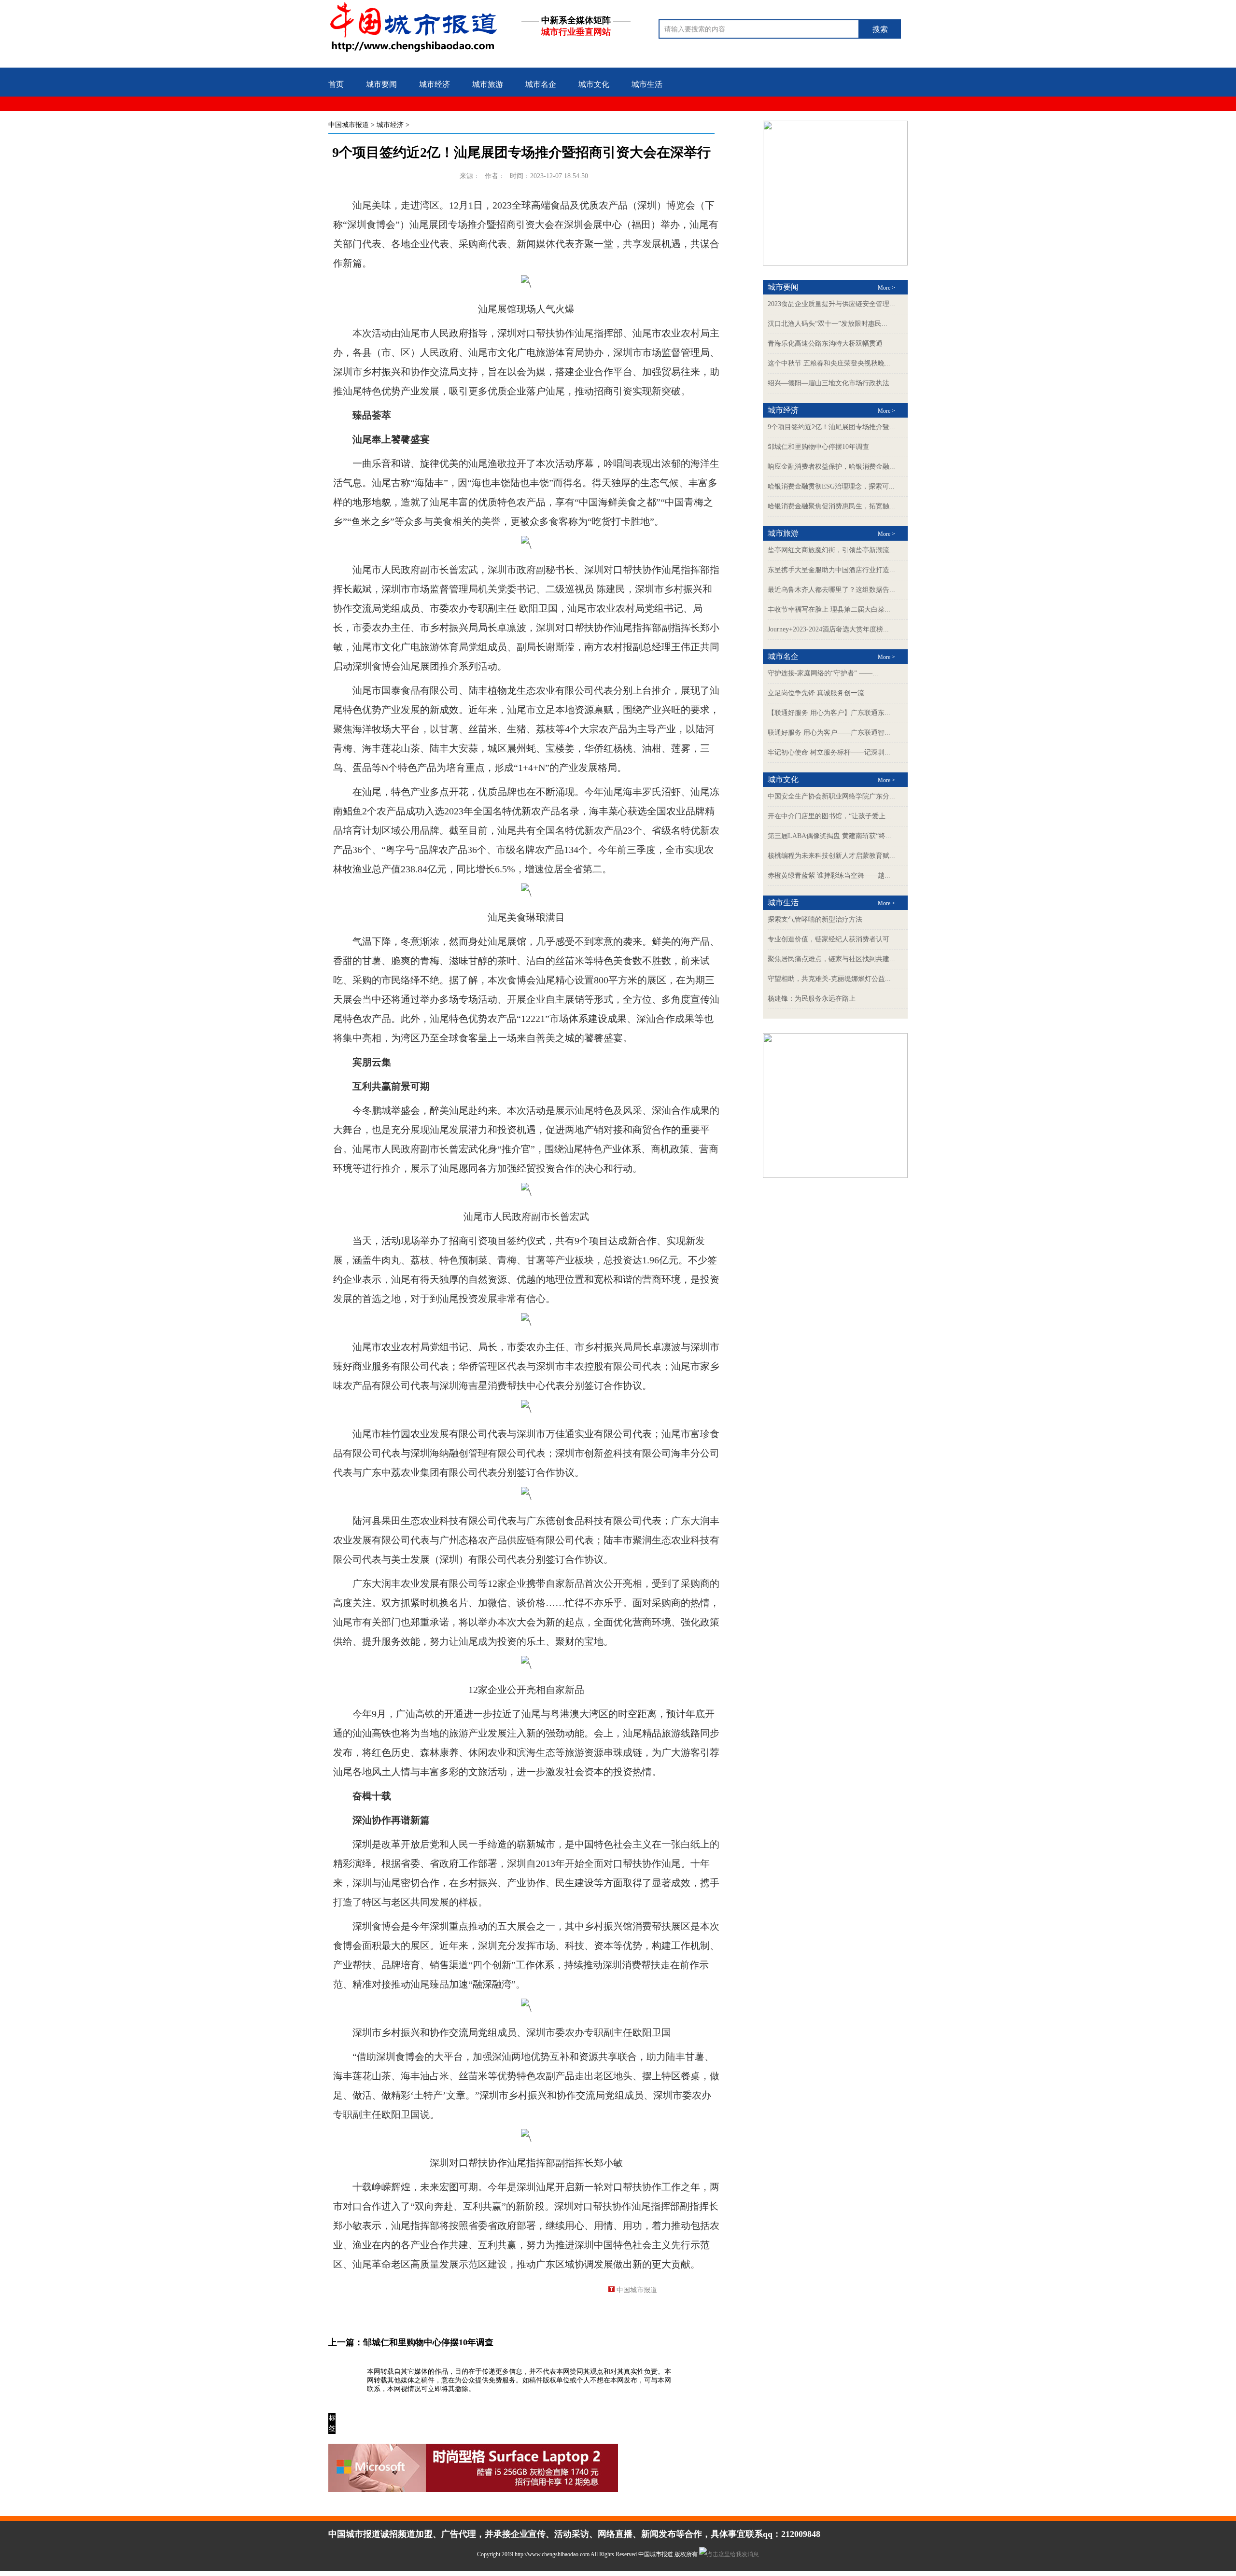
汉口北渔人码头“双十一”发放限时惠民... (828, 324)
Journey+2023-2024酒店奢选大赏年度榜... (828, 629)
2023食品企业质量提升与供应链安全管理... (831, 304)
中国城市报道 (349, 125)
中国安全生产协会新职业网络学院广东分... (831, 796)
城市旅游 (488, 84)
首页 (336, 84)
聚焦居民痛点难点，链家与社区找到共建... (831, 959)
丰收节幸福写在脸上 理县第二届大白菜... (829, 609)
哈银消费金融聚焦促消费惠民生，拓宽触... (831, 506)
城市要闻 (381, 84)
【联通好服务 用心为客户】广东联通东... (829, 713)
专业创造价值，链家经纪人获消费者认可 (829, 939)
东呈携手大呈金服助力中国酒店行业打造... (831, 570)
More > (886, 288)
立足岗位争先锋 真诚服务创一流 (816, 693)
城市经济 (435, 84)
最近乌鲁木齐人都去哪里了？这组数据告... (831, 590)
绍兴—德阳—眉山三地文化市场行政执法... (831, 383)
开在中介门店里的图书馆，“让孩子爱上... (829, 816)
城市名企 (541, 84)
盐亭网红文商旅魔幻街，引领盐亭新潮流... (831, 550)
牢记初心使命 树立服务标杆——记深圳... (829, 752)
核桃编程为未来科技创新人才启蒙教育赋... (831, 856)
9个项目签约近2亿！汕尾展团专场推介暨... (831, 427)
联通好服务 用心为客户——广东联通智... (829, 733)
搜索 (880, 29)
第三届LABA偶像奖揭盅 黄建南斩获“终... (829, 836)
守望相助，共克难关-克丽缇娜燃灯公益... (829, 979)
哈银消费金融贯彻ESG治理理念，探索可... (831, 486)
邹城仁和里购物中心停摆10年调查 (428, 2342)
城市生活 (647, 84)
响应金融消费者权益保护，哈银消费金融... (831, 467)
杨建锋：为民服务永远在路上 (812, 999)
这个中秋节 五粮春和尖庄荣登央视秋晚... (829, 363)
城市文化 (594, 84)
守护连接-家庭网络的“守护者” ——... (823, 673)
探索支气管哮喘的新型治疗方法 (815, 919)
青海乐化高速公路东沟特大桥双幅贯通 (825, 343)
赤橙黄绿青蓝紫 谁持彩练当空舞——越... (829, 875)
